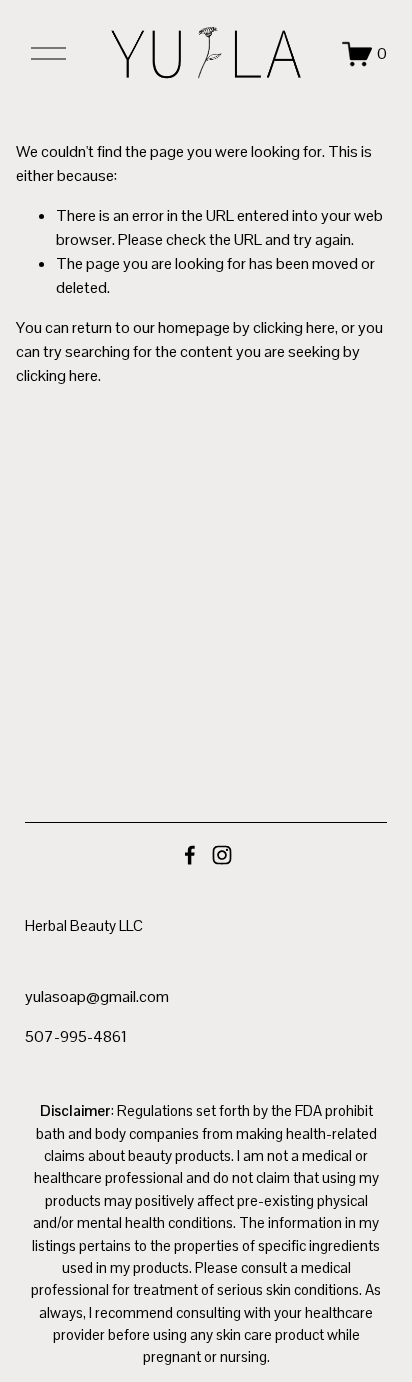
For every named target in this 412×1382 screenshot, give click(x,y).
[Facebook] (190, 855)
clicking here (294, 327)
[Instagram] (222, 855)
